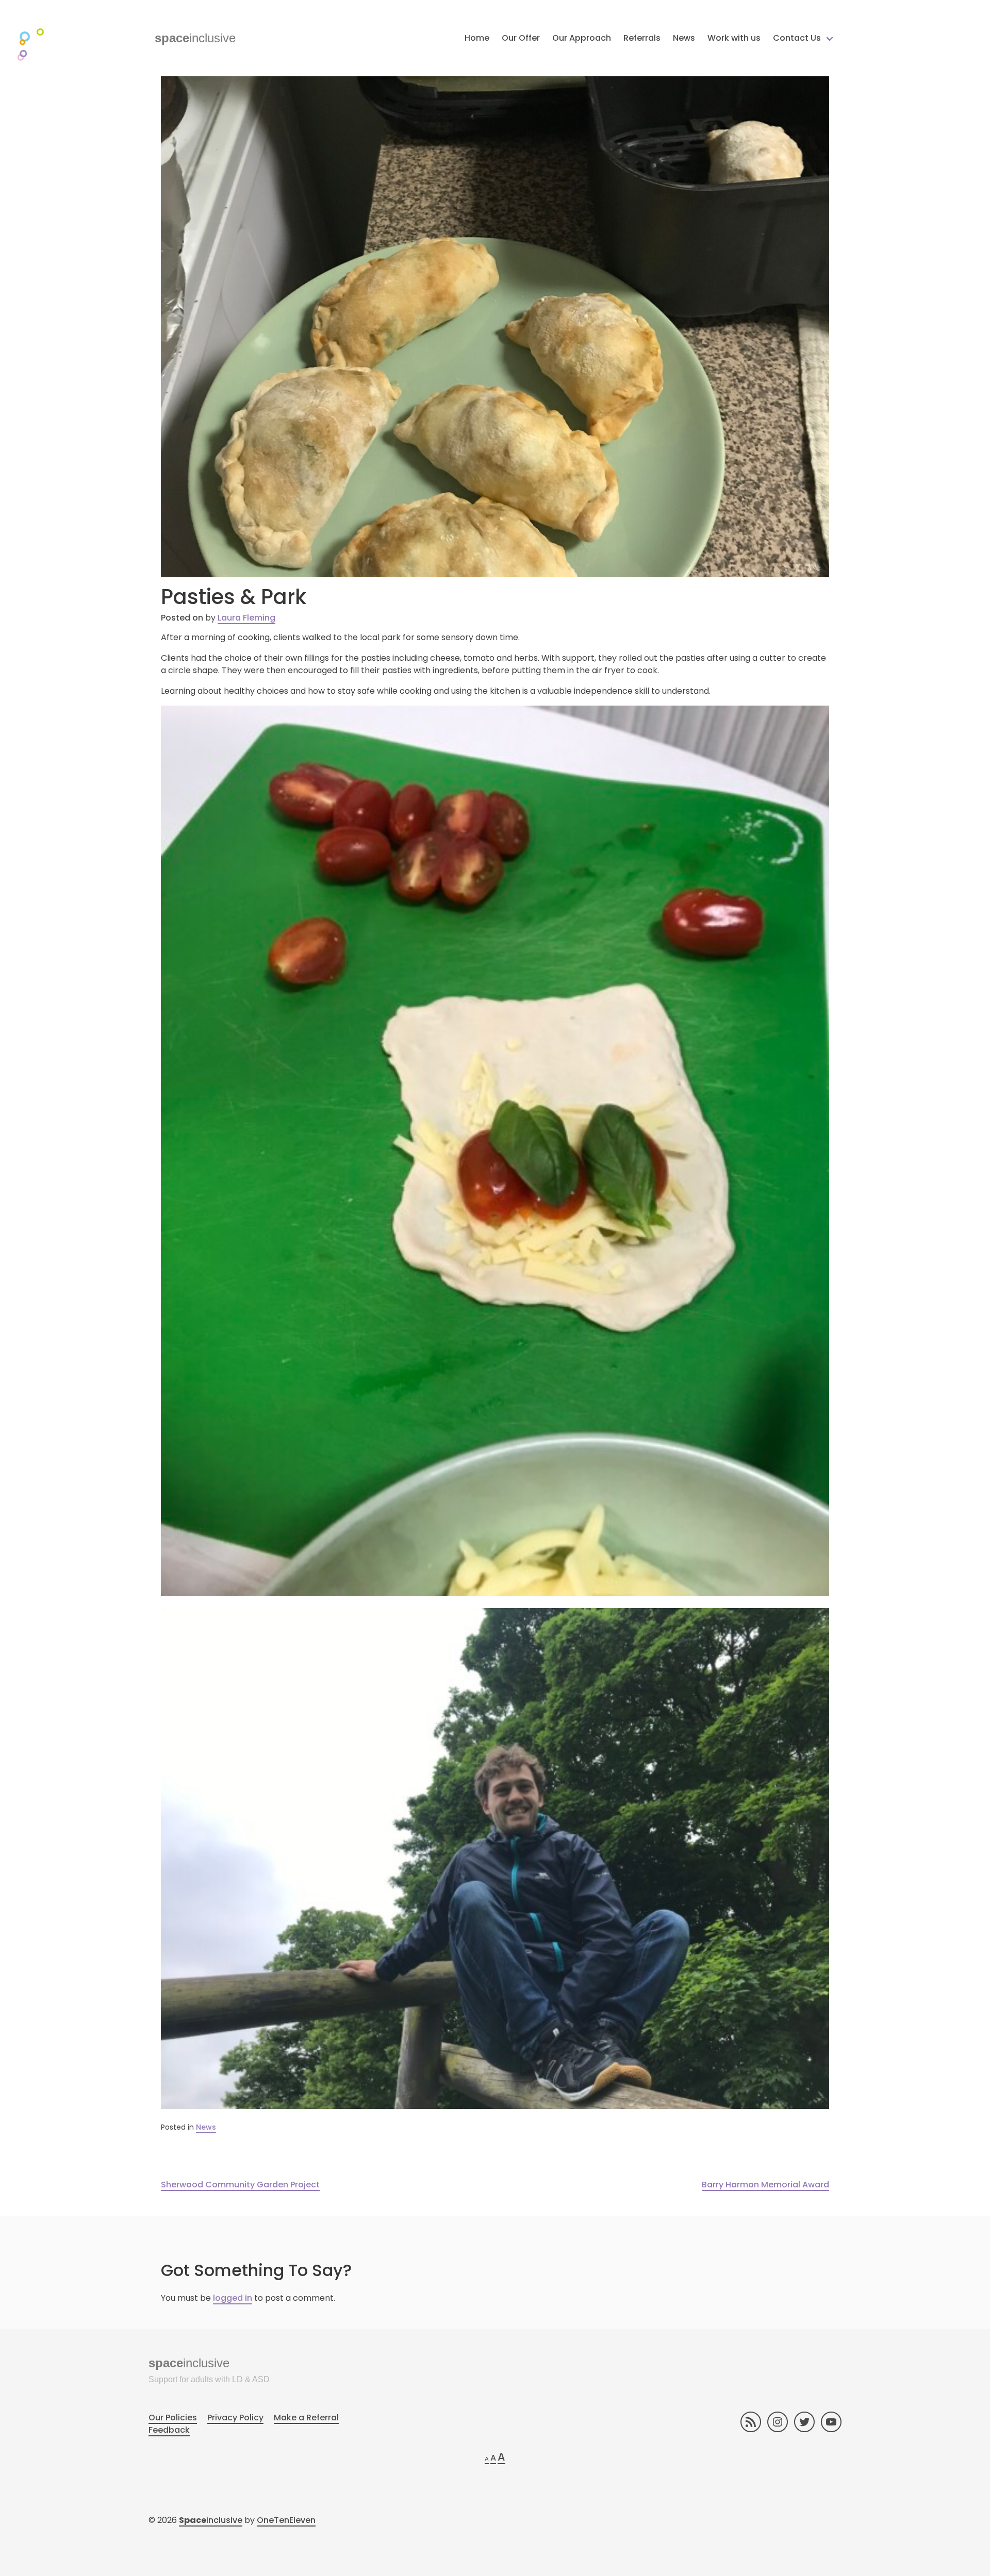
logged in (233, 2298)
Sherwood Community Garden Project (240, 2185)
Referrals (642, 38)
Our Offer (521, 38)
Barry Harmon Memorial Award (765, 2185)
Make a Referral (306, 2418)
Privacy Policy (235, 2418)
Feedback (169, 2430)
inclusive (195, 38)
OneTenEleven (286, 2520)
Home (477, 38)
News (684, 38)
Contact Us (797, 38)
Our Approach (582, 38)
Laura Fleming (246, 618)
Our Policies (173, 2418)
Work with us (734, 38)
